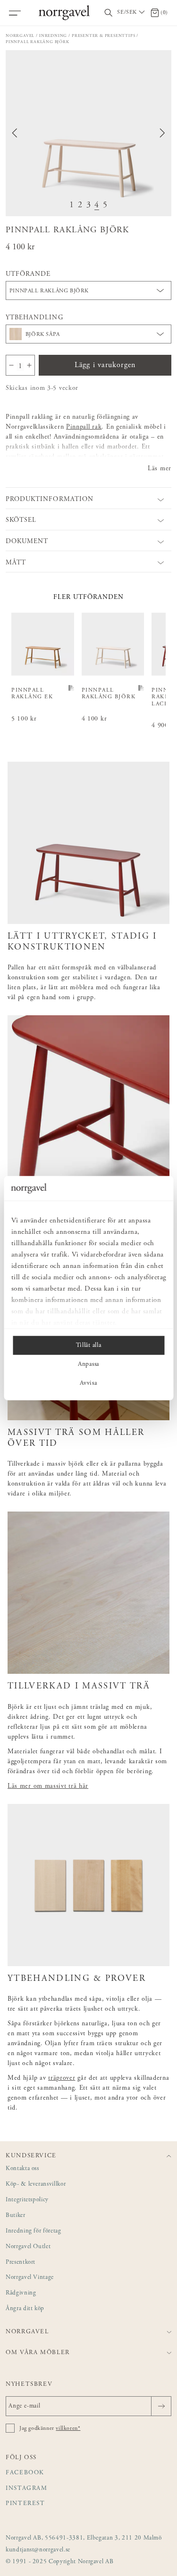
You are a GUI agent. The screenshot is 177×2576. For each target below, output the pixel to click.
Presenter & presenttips (103, 36)
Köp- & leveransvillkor (36, 2185)
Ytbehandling (34, 318)
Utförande (28, 274)
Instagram (27, 2489)
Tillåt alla (88, 1345)
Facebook (25, 2473)
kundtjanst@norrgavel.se (38, 2550)
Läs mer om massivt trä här (48, 1786)
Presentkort (21, 2263)
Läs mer (160, 469)
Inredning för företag (34, 2231)
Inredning (53, 36)
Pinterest (25, 2504)
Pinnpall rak (84, 427)
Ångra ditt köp (25, 2309)
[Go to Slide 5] (105, 206)
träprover (62, 2078)
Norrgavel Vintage (30, 2278)
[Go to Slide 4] (97, 206)
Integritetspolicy (27, 2200)
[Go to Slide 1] (72, 206)
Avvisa (88, 1383)
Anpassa (88, 1364)
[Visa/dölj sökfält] (109, 13)
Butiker (16, 2216)
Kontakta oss (22, 2169)
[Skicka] (161, 2406)
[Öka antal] (29, 365)
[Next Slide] (162, 133)
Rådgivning (21, 2293)
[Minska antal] (11, 365)
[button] (88, 133)
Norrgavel (20, 36)
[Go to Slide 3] (89, 206)
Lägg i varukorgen (105, 365)
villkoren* (68, 2428)
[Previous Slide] (15, 133)
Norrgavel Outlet (28, 2247)
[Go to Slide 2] (80, 206)
